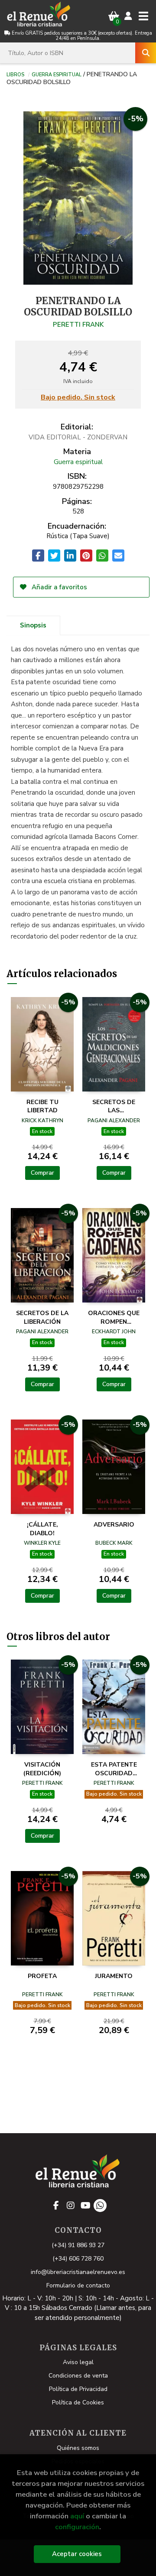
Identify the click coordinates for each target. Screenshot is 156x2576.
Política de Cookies (78, 2402)
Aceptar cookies (77, 2554)
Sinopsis (33, 625)
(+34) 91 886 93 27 (78, 2245)
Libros (15, 74)
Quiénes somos (78, 2448)
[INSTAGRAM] (71, 2206)
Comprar (42, 1173)
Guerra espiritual (57, 74)
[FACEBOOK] (56, 2206)
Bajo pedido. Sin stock (78, 398)
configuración (77, 2527)
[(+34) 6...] (100, 2206)
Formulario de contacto (78, 2285)
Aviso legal (78, 2362)
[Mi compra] (114, 16)
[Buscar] (146, 53)
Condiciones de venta (78, 2376)
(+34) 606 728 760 (78, 2259)
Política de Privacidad (78, 2389)
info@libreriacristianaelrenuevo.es (78, 2272)
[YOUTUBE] (85, 2206)
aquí (77, 2516)
